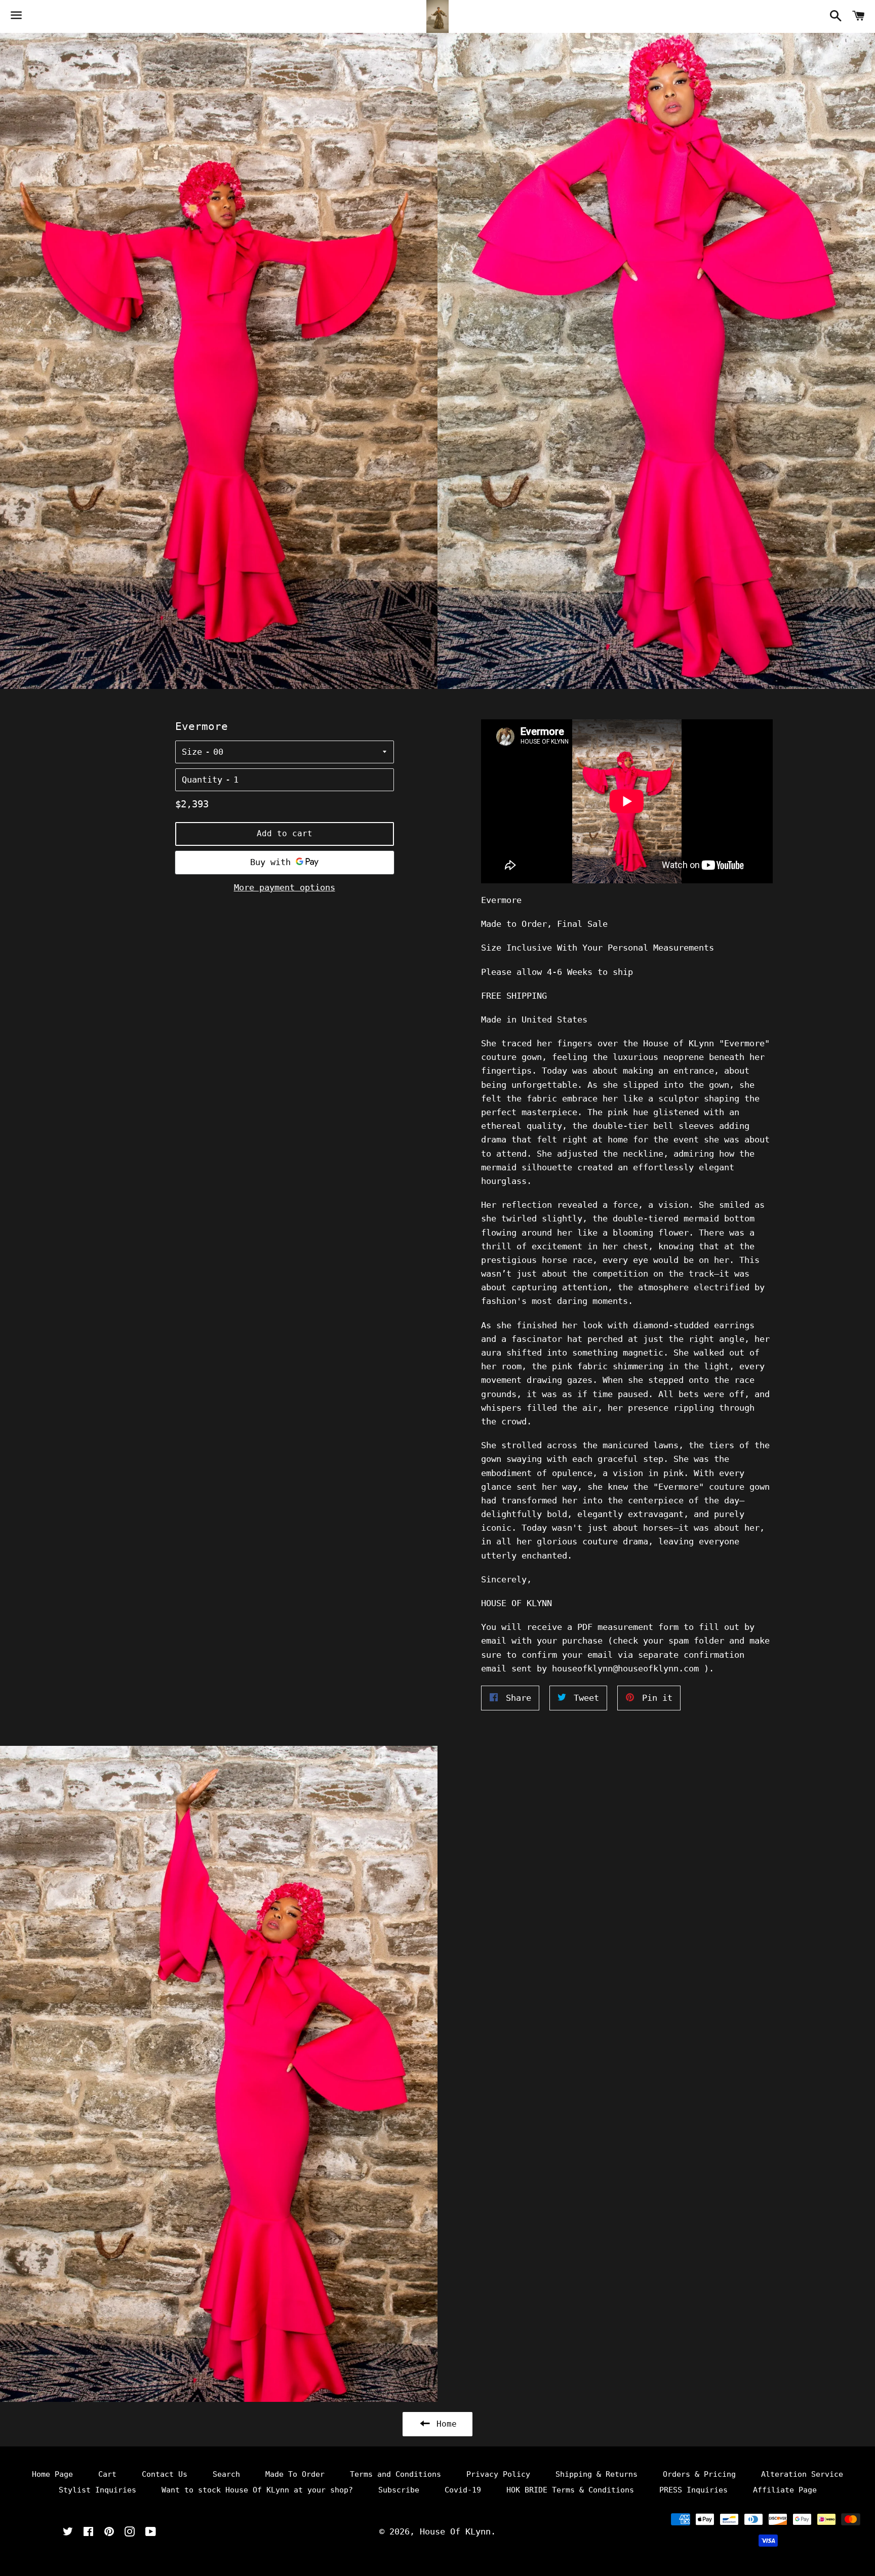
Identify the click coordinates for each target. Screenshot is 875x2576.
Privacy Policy (498, 2474)
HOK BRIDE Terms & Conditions (570, 2490)
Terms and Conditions (395, 2474)
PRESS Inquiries (693, 2490)
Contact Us (165, 2474)
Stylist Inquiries (97, 2490)
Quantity (202, 780)
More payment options (285, 887)
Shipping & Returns (596, 2474)
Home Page (52, 2474)
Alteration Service (802, 2474)
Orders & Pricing (699, 2474)
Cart (107, 2474)
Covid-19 (463, 2490)
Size (192, 752)
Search (226, 2474)
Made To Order (295, 2474)
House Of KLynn (455, 2531)
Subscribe (399, 2490)
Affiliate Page (785, 2490)
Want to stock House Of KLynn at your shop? (257, 2490)
